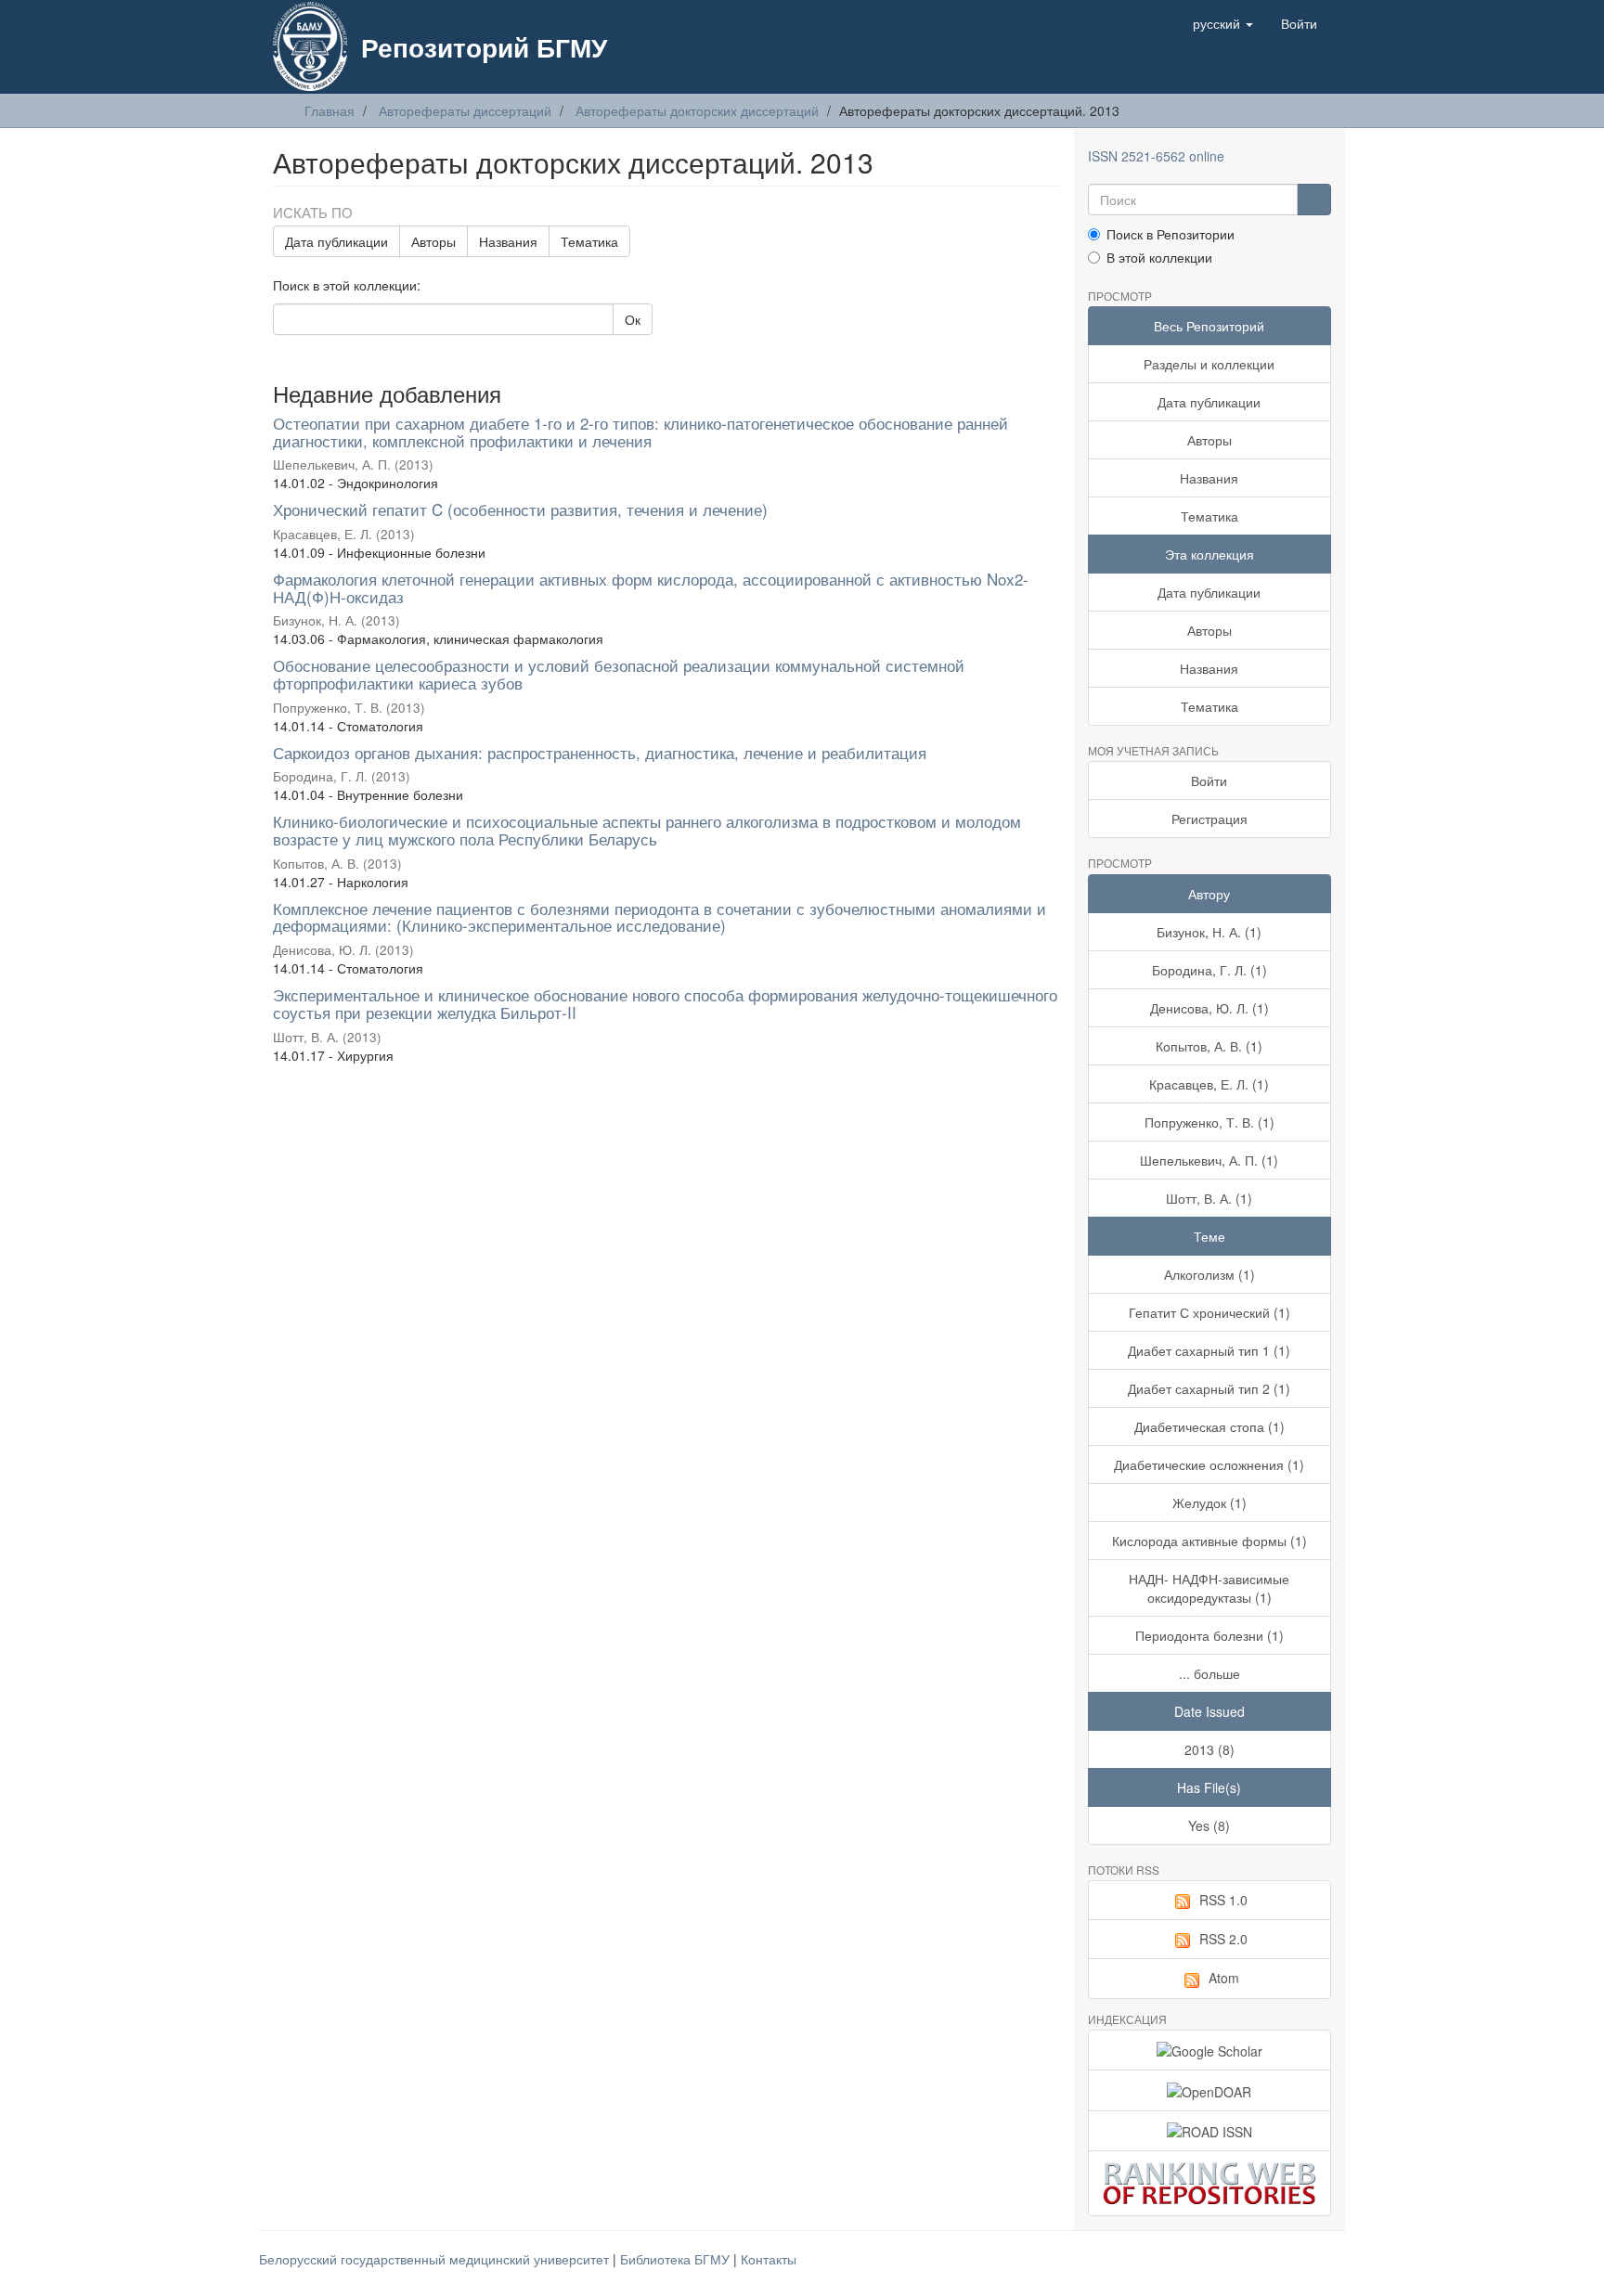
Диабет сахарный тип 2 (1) (1209, 1388)
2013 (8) (1209, 1749)
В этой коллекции (1159, 257)
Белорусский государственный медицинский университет (436, 2259)
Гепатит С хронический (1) (1209, 1312)
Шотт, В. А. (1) (1209, 1198)
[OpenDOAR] (1210, 2090)
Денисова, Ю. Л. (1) (1209, 1008)
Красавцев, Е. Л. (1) (1209, 1084)
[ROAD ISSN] (1210, 2131)
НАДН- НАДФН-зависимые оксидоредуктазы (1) (1209, 1588)
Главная (330, 110)
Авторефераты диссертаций (465, 110)
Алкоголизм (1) (1209, 1274)
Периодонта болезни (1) (1209, 1635)
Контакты (769, 2259)
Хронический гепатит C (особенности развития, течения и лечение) (520, 509)
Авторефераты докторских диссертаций (697, 110)
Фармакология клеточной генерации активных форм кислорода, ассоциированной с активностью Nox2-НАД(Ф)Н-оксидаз (651, 587)
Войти (1209, 780)
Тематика (589, 241)
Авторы (433, 241)
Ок (633, 319)
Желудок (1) (1209, 1503)
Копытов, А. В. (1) (1209, 1046)
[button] (1223, 23)
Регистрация (1209, 819)
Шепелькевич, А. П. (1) (1209, 1160)
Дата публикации (336, 241)
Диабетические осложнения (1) (1209, 1464)
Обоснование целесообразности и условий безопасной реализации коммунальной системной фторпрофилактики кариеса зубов (619, 674)
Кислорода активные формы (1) (1209, 1541)
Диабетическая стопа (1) (1209, 1426)
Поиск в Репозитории (1171, 234)
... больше (1209, 1673)
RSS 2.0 (1223, 1939)
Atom (1224, 1978)
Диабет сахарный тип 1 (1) (1209, 1350)
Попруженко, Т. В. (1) (1209, 1122)
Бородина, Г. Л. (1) (1209, 970)
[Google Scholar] (1210, 2050)
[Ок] (1314, 200)
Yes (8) (1209, 1825)
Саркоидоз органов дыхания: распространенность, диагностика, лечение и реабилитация (600, 752)
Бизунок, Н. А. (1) (1209, 932)
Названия (508, 241)
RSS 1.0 (1223, 1900)
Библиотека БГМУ (677, 2259)
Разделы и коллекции (1209, 364)
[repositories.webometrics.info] (1210, 2183)
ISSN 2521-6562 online (1156, 156)
